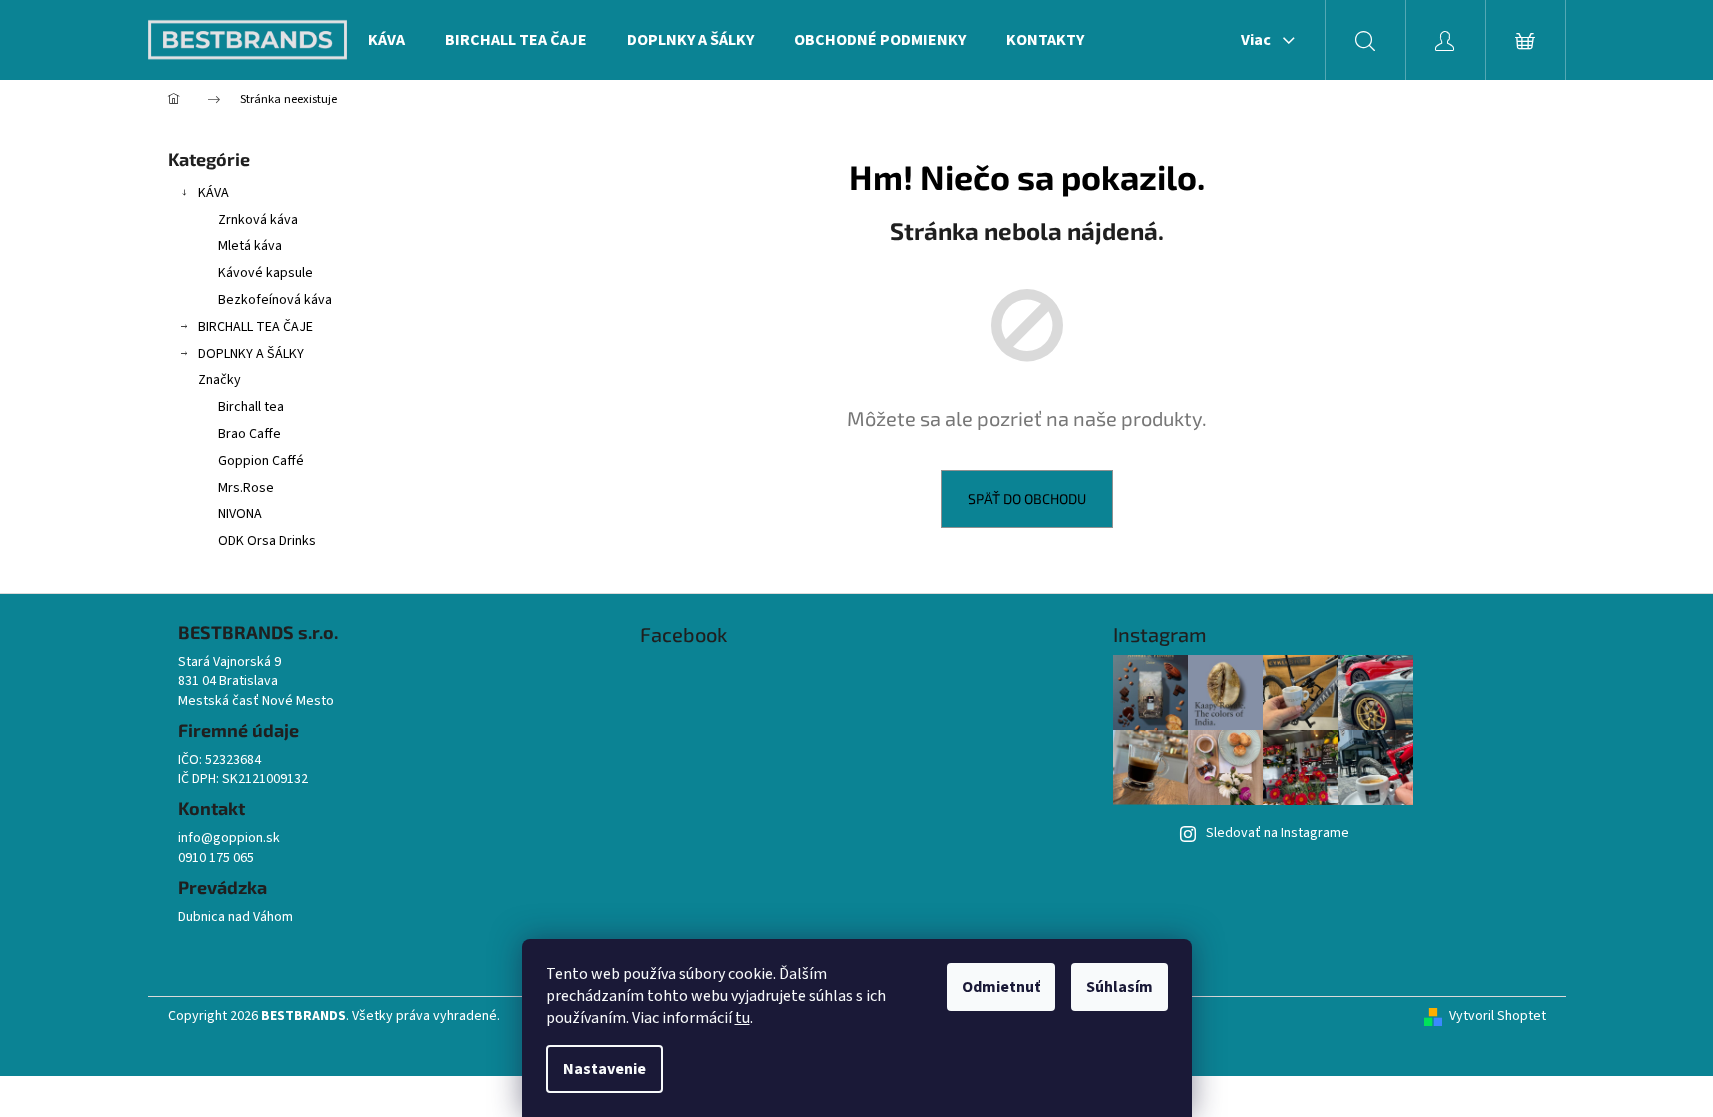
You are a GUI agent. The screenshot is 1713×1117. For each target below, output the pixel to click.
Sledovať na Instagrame (1277, 833)
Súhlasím (1119, 987)
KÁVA (213, 193)
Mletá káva (250, 246)
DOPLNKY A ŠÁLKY (251, 354)
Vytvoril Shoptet (1497, 1016)
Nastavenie (604, 1069)
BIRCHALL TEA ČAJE (255, 327)
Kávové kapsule (265, 273)
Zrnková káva (258, 220)
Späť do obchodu (1027, 498)
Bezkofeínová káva (275, 300)
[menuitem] (386, 40)
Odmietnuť (1001, 987)
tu (742, 1018)
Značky (219, 380)
